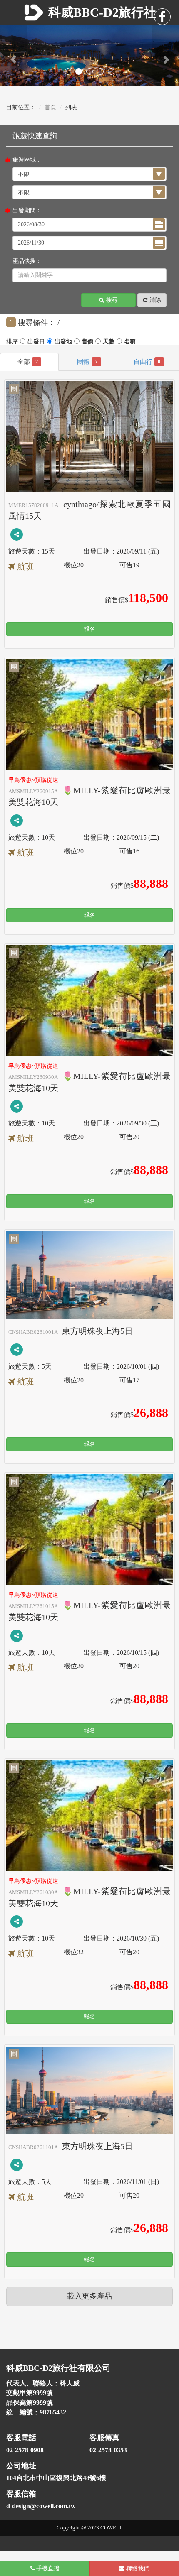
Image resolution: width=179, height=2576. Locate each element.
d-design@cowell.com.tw (41, 2506)
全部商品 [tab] (37, 362)
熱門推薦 (36, 343)
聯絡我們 (137, 2568)
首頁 (50, 107)
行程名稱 (87, 343)
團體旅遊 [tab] (96, 362)
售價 (130, 343)
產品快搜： (27, 261)
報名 (89, 629)
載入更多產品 (89, 2296)
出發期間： (27, 210)
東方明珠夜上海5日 (71, 1331)
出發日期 (63, 343)
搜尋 (112, 300)
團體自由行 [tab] (159, 362)
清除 (155, 300)
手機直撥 (47, 2568)
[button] (14, 55)
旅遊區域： (27, 160)
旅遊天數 (109, 343)
